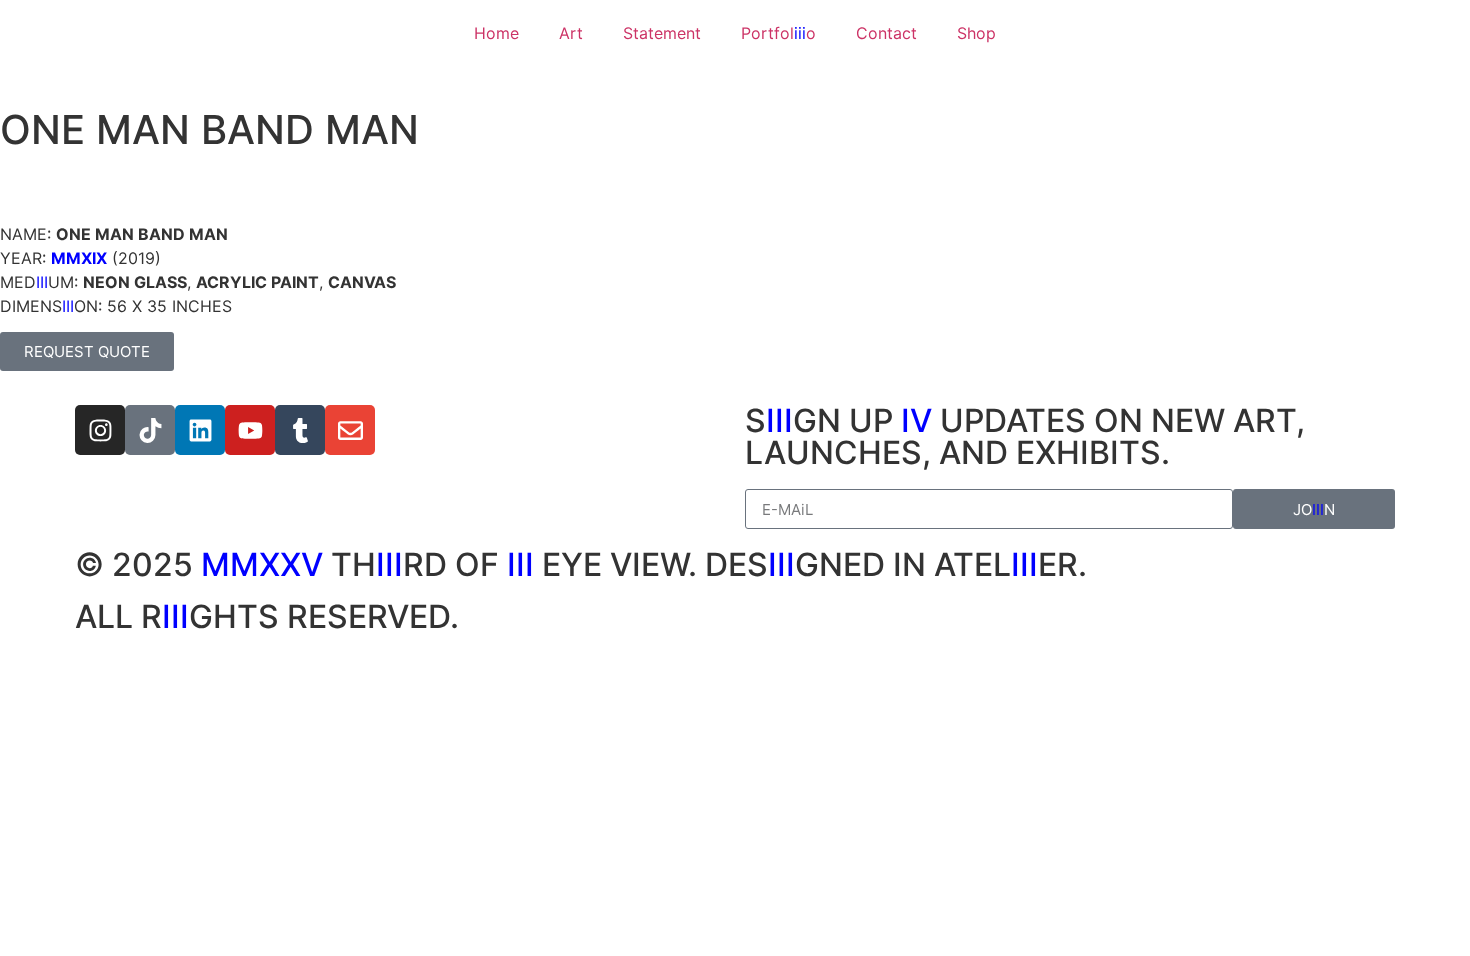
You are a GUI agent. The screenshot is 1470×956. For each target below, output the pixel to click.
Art (571, 33)
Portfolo (778, 33)
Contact (886, 33)
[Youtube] (250, 430)
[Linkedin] (200, 430)
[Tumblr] (300, 430)
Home (496, 33)
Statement (662, 33)
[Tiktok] (150, 430)
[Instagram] (100, 430)
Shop (976, 33)
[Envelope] (350, 430)
